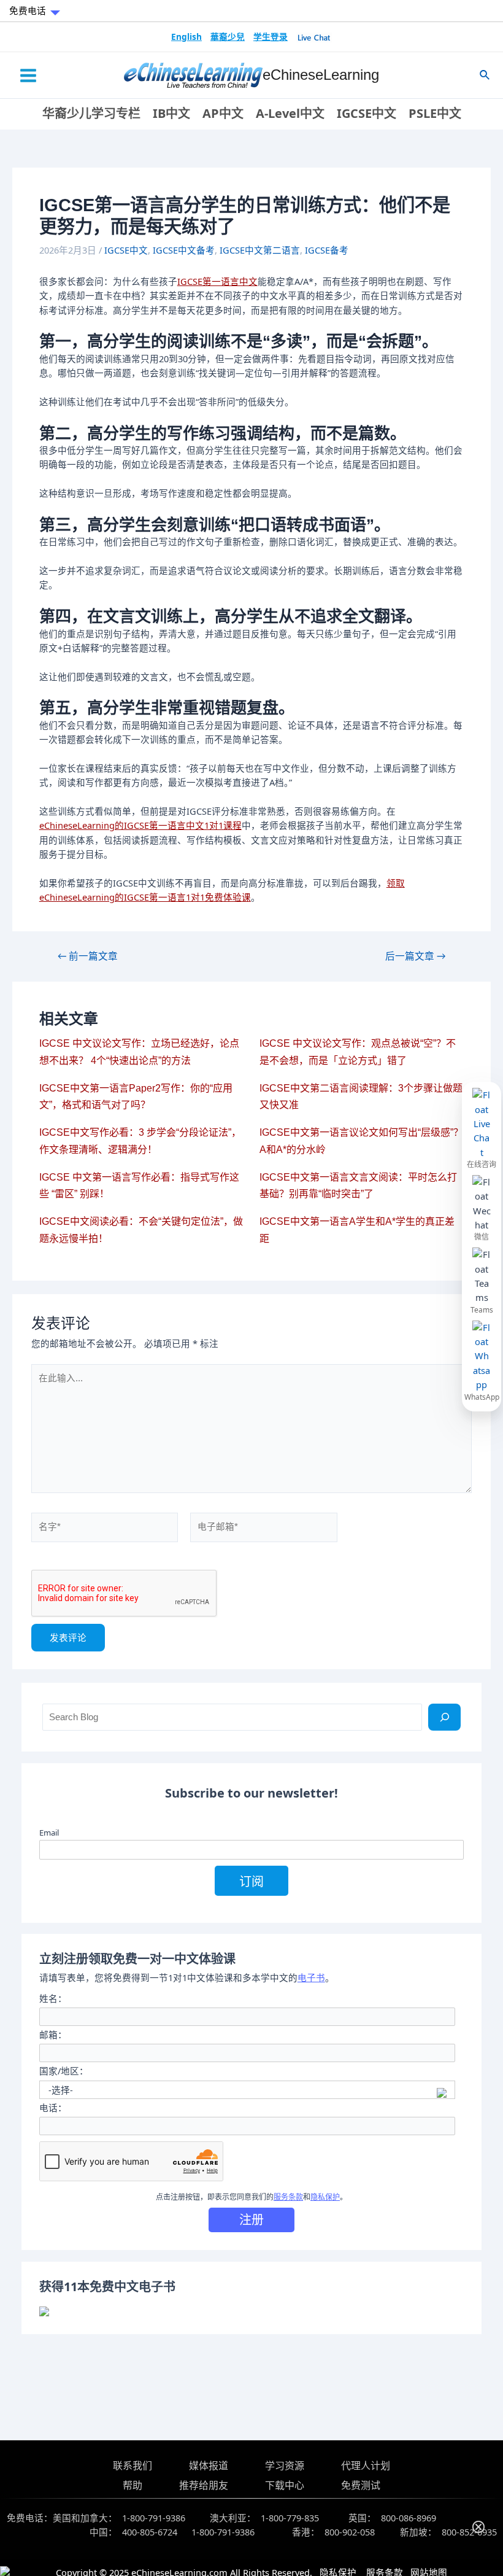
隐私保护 (325, 2197)
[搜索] (444, 1717)
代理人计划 (366, 2465)
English (186, 37)
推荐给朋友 (204, 2485)
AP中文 (223, 113)
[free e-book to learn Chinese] (252, 2311)
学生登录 (271, 37)
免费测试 (361, 2485)
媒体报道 (209, 2465)
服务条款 (288, 2197)
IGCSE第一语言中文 (217, 281)
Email (49, 1833)
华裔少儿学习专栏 (91, 113)
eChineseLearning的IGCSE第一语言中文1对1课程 (140, 825)
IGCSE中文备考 (184, 250)
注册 (251, 2220)
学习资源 (285, 2465)
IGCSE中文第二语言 (260, 250)
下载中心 (285, 2485)
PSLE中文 (435, 113)
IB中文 (171, 113)
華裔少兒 (228, 37)
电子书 (311, 1977)
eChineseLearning (321, 75)
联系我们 (132, 2465)
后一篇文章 (415, 956)
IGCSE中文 (367, 113)
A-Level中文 (290, 113)
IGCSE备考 (327, 250)
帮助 (132, 2485)
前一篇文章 (88, 956)
